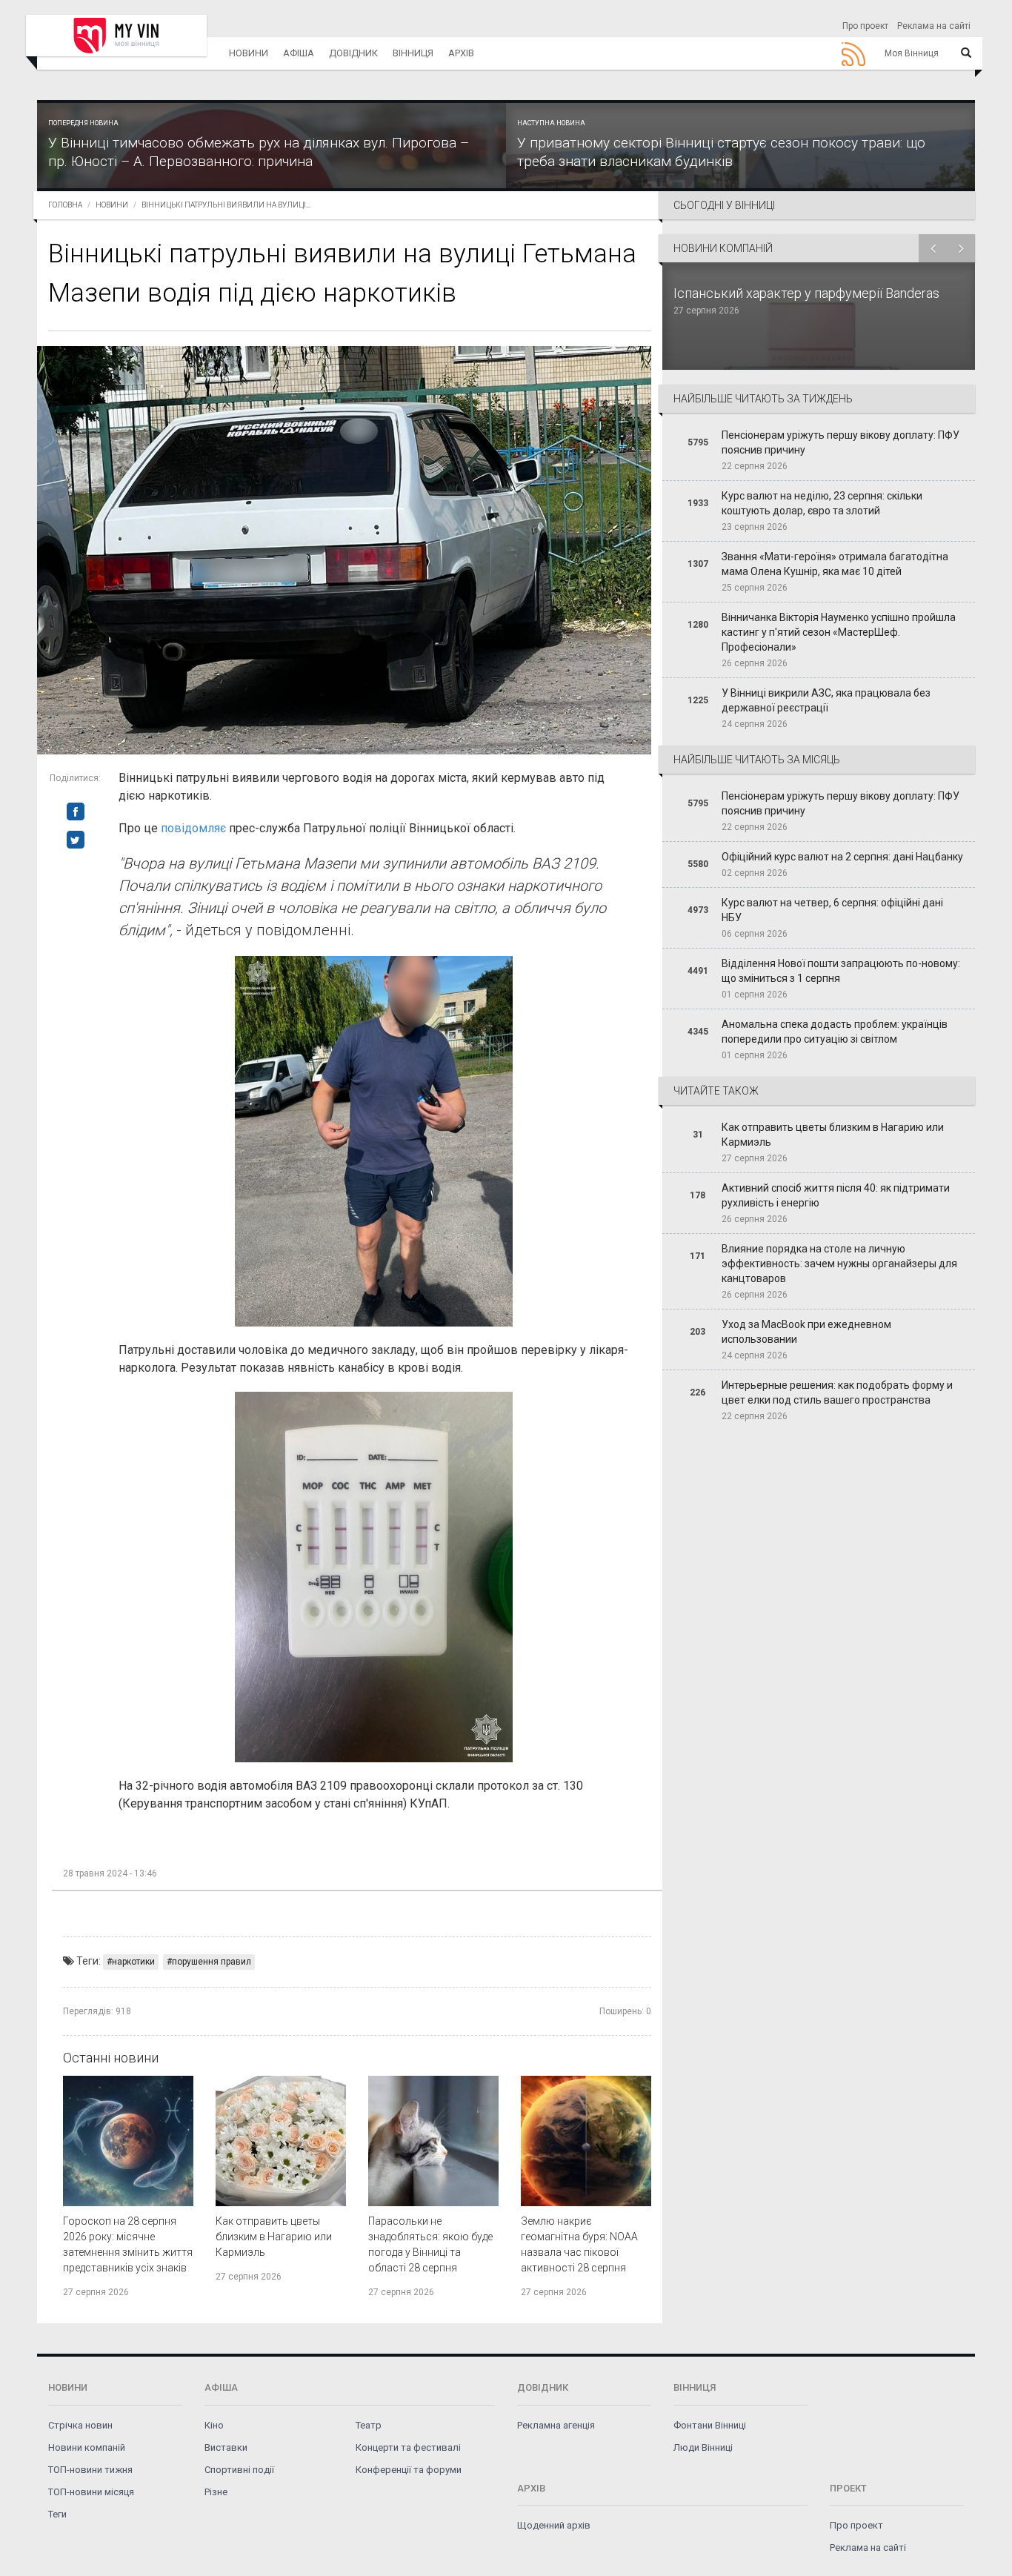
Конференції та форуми (409, 2470)
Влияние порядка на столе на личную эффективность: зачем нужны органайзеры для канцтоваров (839, 1264)
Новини (249, 53)
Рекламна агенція (556, 2425)
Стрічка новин (80, 2425)
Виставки (226, 2447)
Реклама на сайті (934, 26)
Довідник (353, 53)
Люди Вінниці (703, 2447)
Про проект (865, 26)
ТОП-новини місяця (91, 2492)
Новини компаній (87, 2447)
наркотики (133, 1962)
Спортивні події (239, 2470)
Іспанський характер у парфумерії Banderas (808, 293)
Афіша (299, 53)
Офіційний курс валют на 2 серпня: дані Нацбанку (842, 857)
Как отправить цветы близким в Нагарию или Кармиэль (274, 2237)
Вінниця (413, 53)
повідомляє (195, 828)
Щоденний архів (554, 2525)
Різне (216, 2492)
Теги (57, 2514)
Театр (369, 2425)
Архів (461, 53)
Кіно (214, 2425)
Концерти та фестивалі (408, 2447)
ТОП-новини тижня (90, 2470)
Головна (65, 205)
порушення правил (212, 1962)
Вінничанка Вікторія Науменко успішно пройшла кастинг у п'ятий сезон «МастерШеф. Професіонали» (839, 632)
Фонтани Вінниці (710, 2425)
